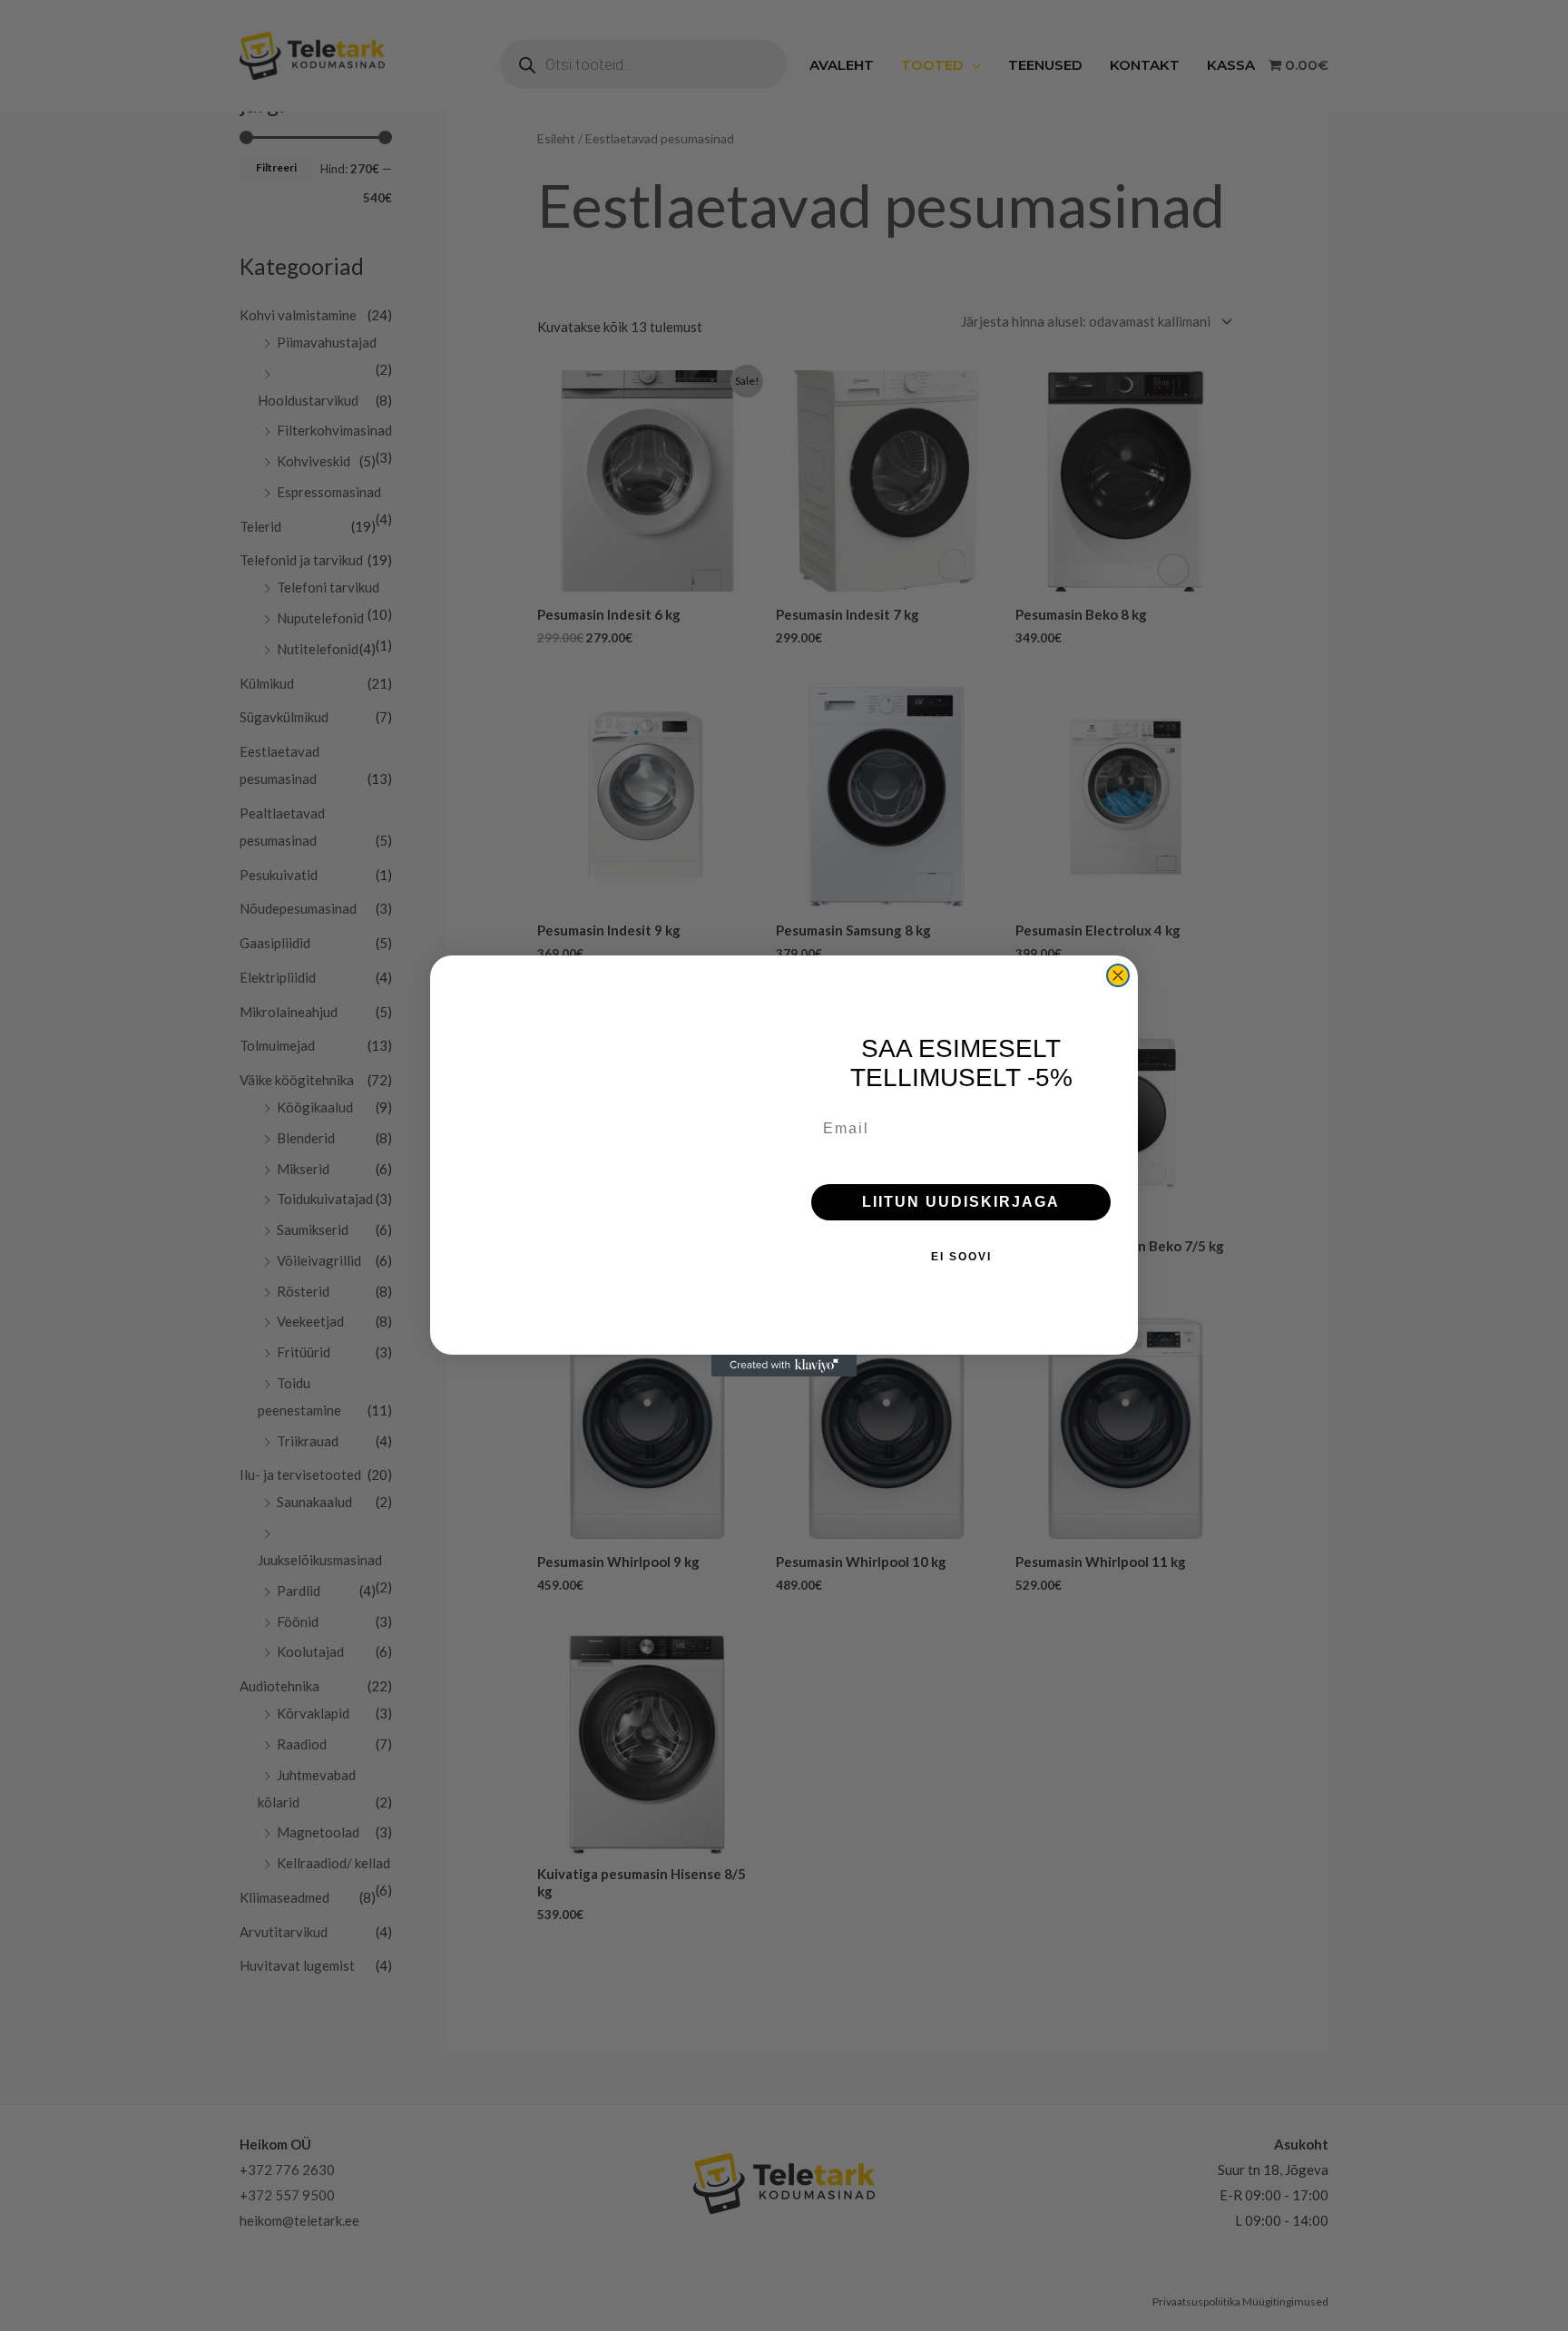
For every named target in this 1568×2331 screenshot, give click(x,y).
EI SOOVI (961, 1257)
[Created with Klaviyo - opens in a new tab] (784, 1366)
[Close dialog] (1118, 975)
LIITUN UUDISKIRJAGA (961, 1202)
